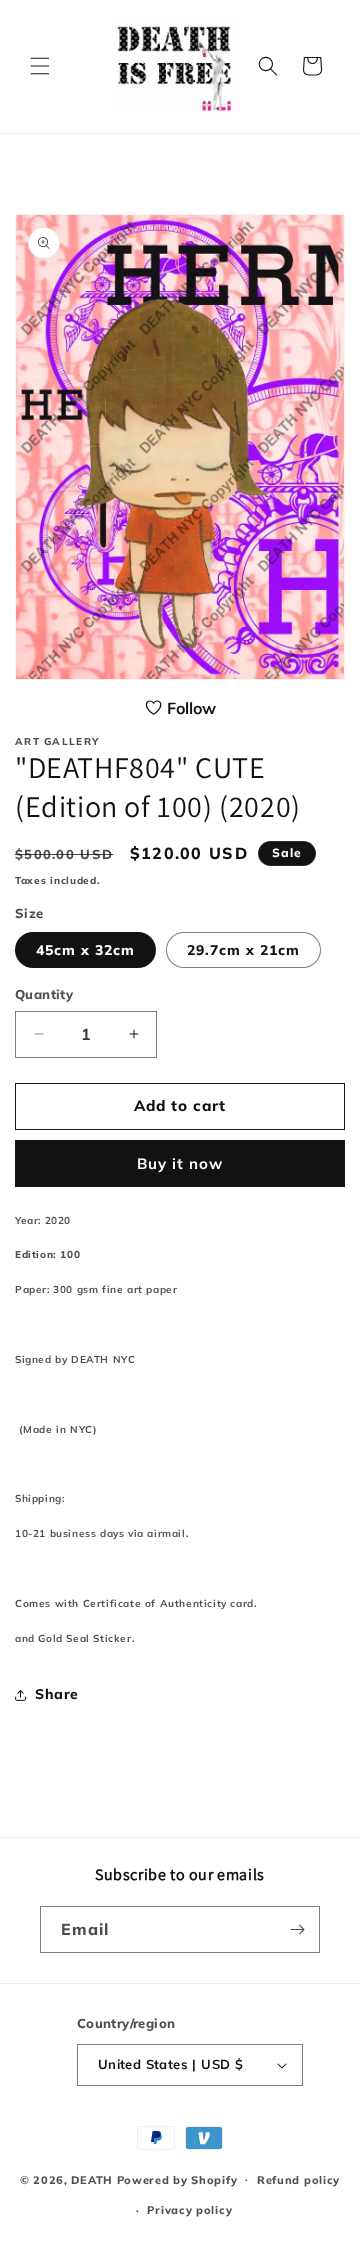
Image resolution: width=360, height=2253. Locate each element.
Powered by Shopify (177, 2179)
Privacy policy (189, 2210)
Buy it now (180, 1163)
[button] (40, 66)
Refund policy (298, 2180)
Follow (191, 708)
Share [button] (57, 1694)
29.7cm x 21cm (243, 950)
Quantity (44, 994)
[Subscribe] (297, 1929)
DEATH (93, 2179)
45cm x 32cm (85, 950)
